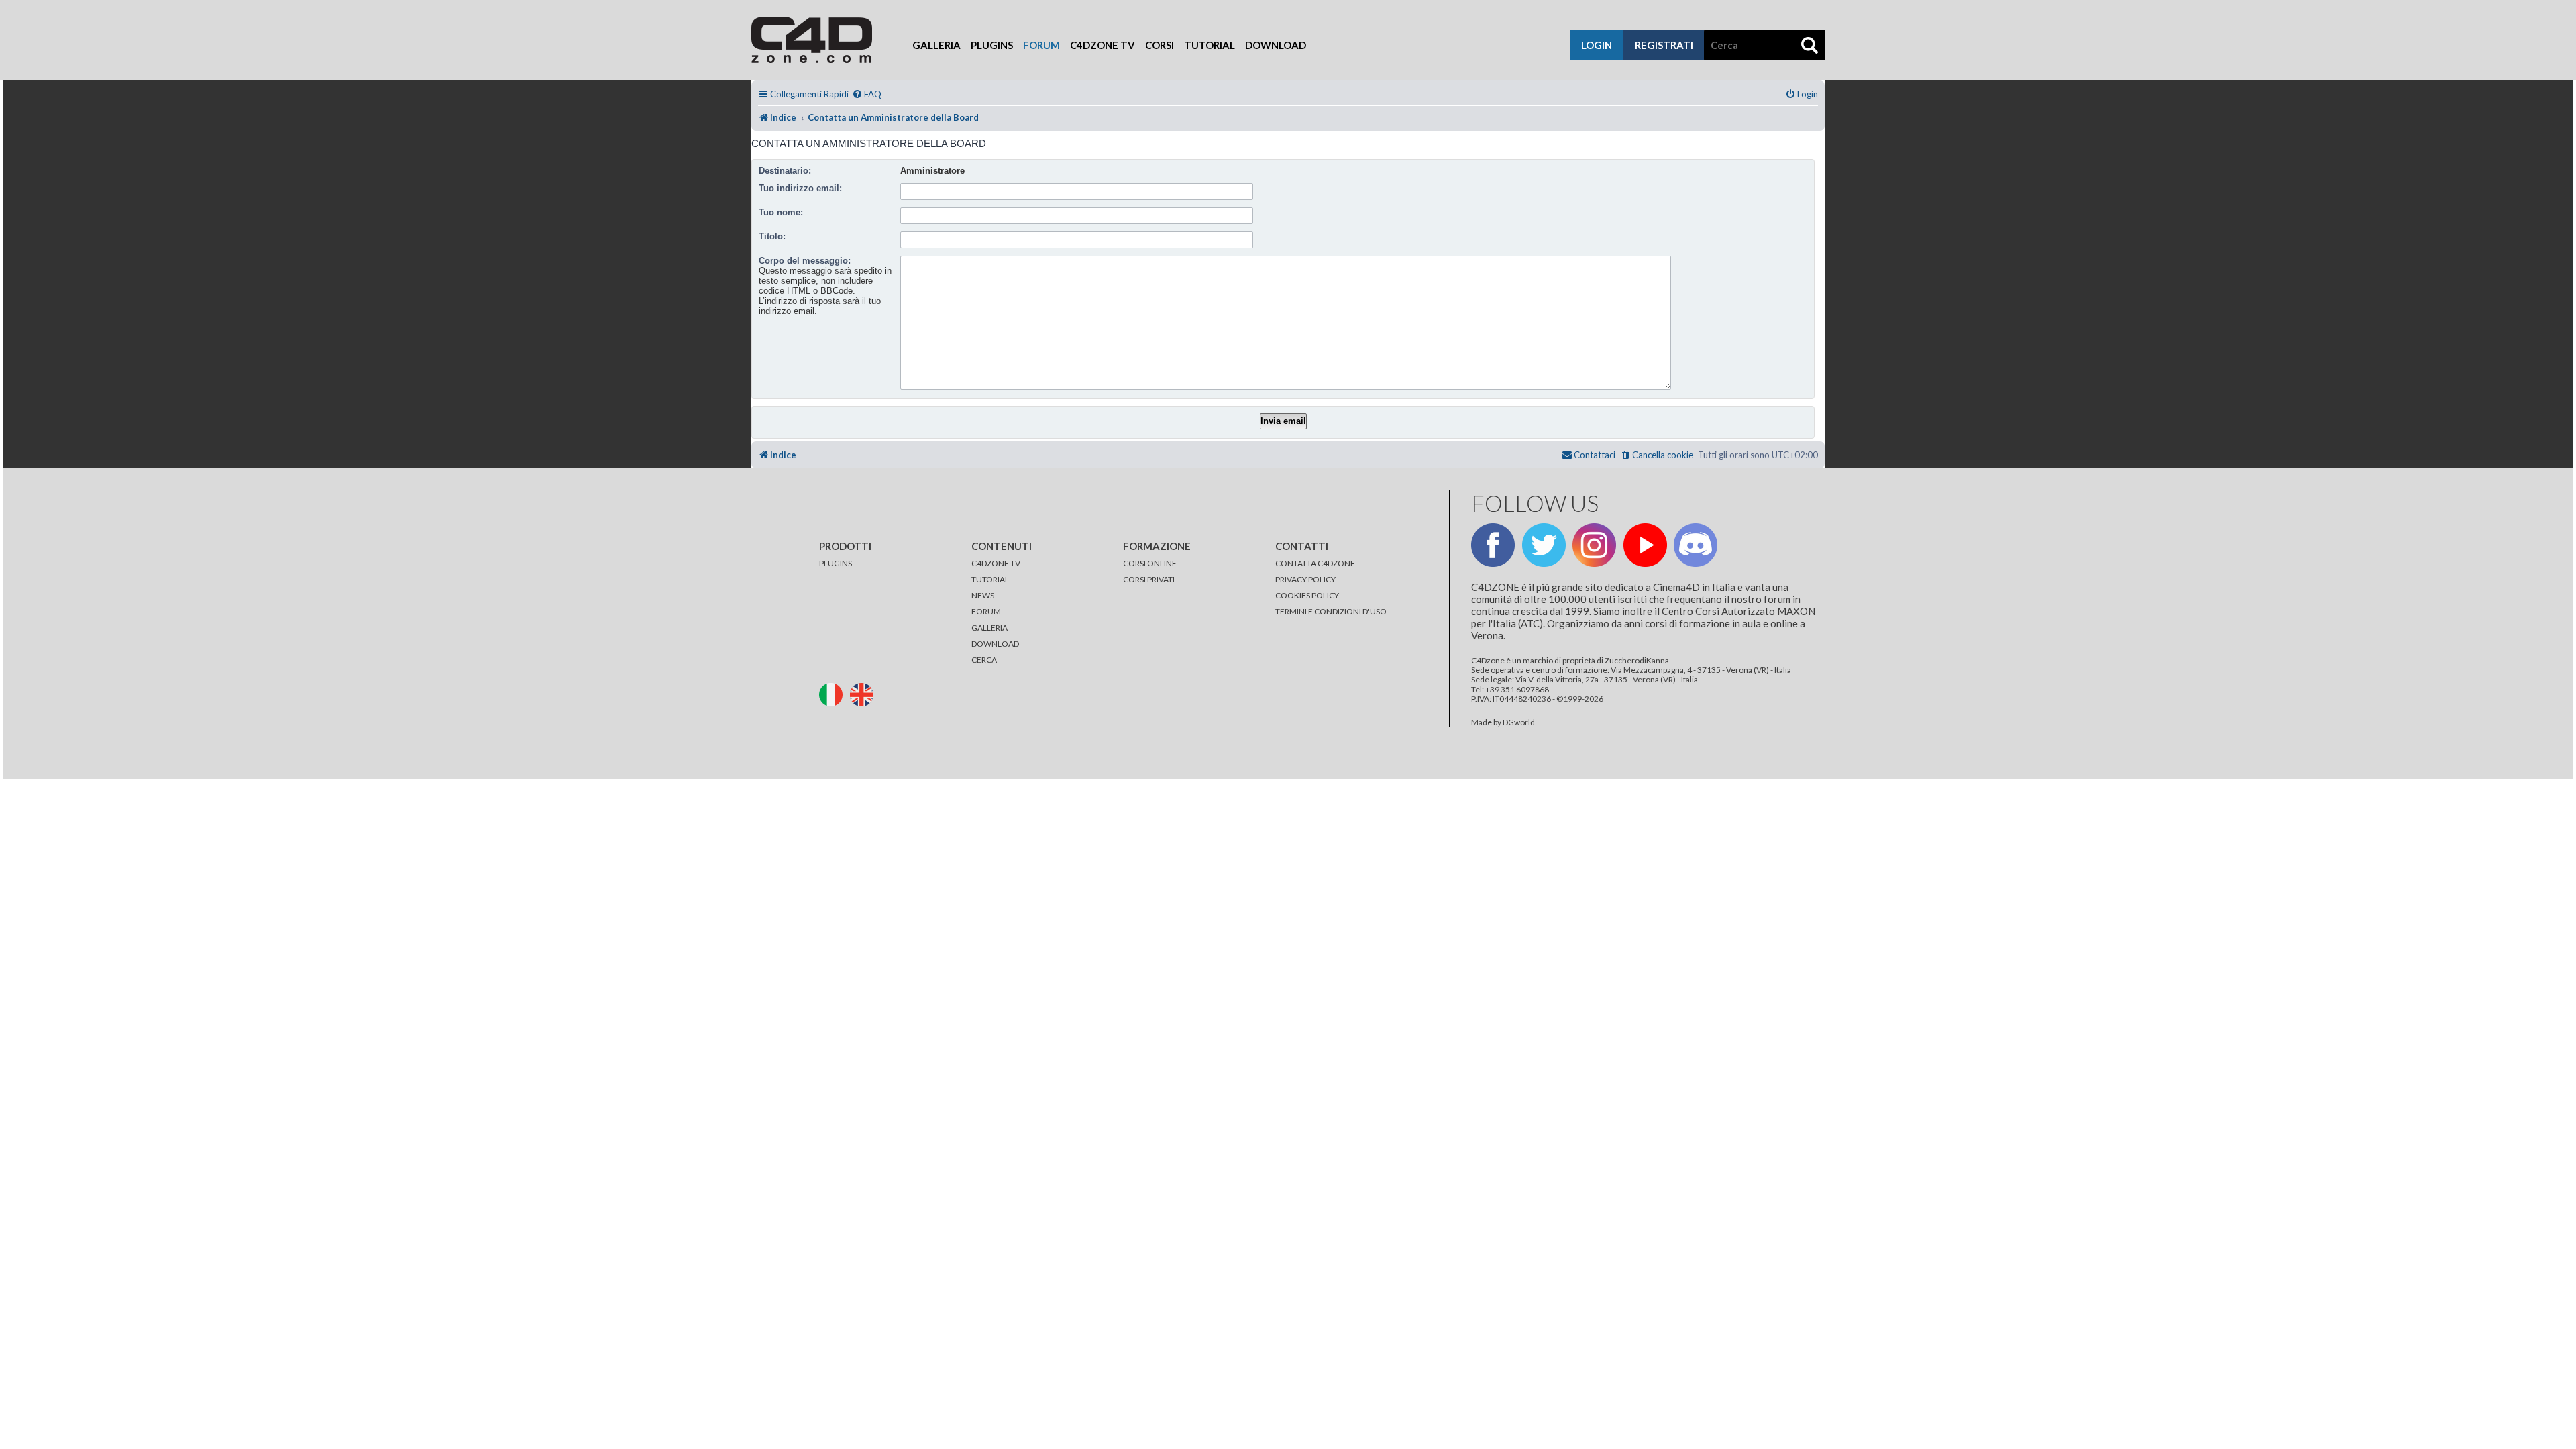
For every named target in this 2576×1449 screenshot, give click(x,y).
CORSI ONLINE (1150, 563)
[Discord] (1696, 545)
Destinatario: (785, 171)
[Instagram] (1594, 545)
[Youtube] (1645, 545)
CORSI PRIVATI (1149, 579)
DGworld (1519, 722)
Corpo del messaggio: (805, 261)
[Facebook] (1493, 545)
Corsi (1160, 45)
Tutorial (1210, 45)
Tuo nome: (781, 212)
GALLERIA (989, 628)
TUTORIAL (990, 579)
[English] (865, 693)
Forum (1041, 45)
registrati (1664, 45)
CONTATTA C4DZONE (1315, 563)
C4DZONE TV (996, 563)
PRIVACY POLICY (1305, 579)
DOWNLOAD (995, 644)
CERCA (984, 660)
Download (1276, 45)
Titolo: (772, 236)
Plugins (992, 45)
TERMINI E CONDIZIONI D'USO (1331, 611)
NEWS (983, 595)
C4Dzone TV (1103, 45)
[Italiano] (834, 693)
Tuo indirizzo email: (800, 188)
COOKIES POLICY (1307, 595)
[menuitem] (867, 94)
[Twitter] (1544, 545)
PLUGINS (836, 563)
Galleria (936, 45)
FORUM (986, 611)
